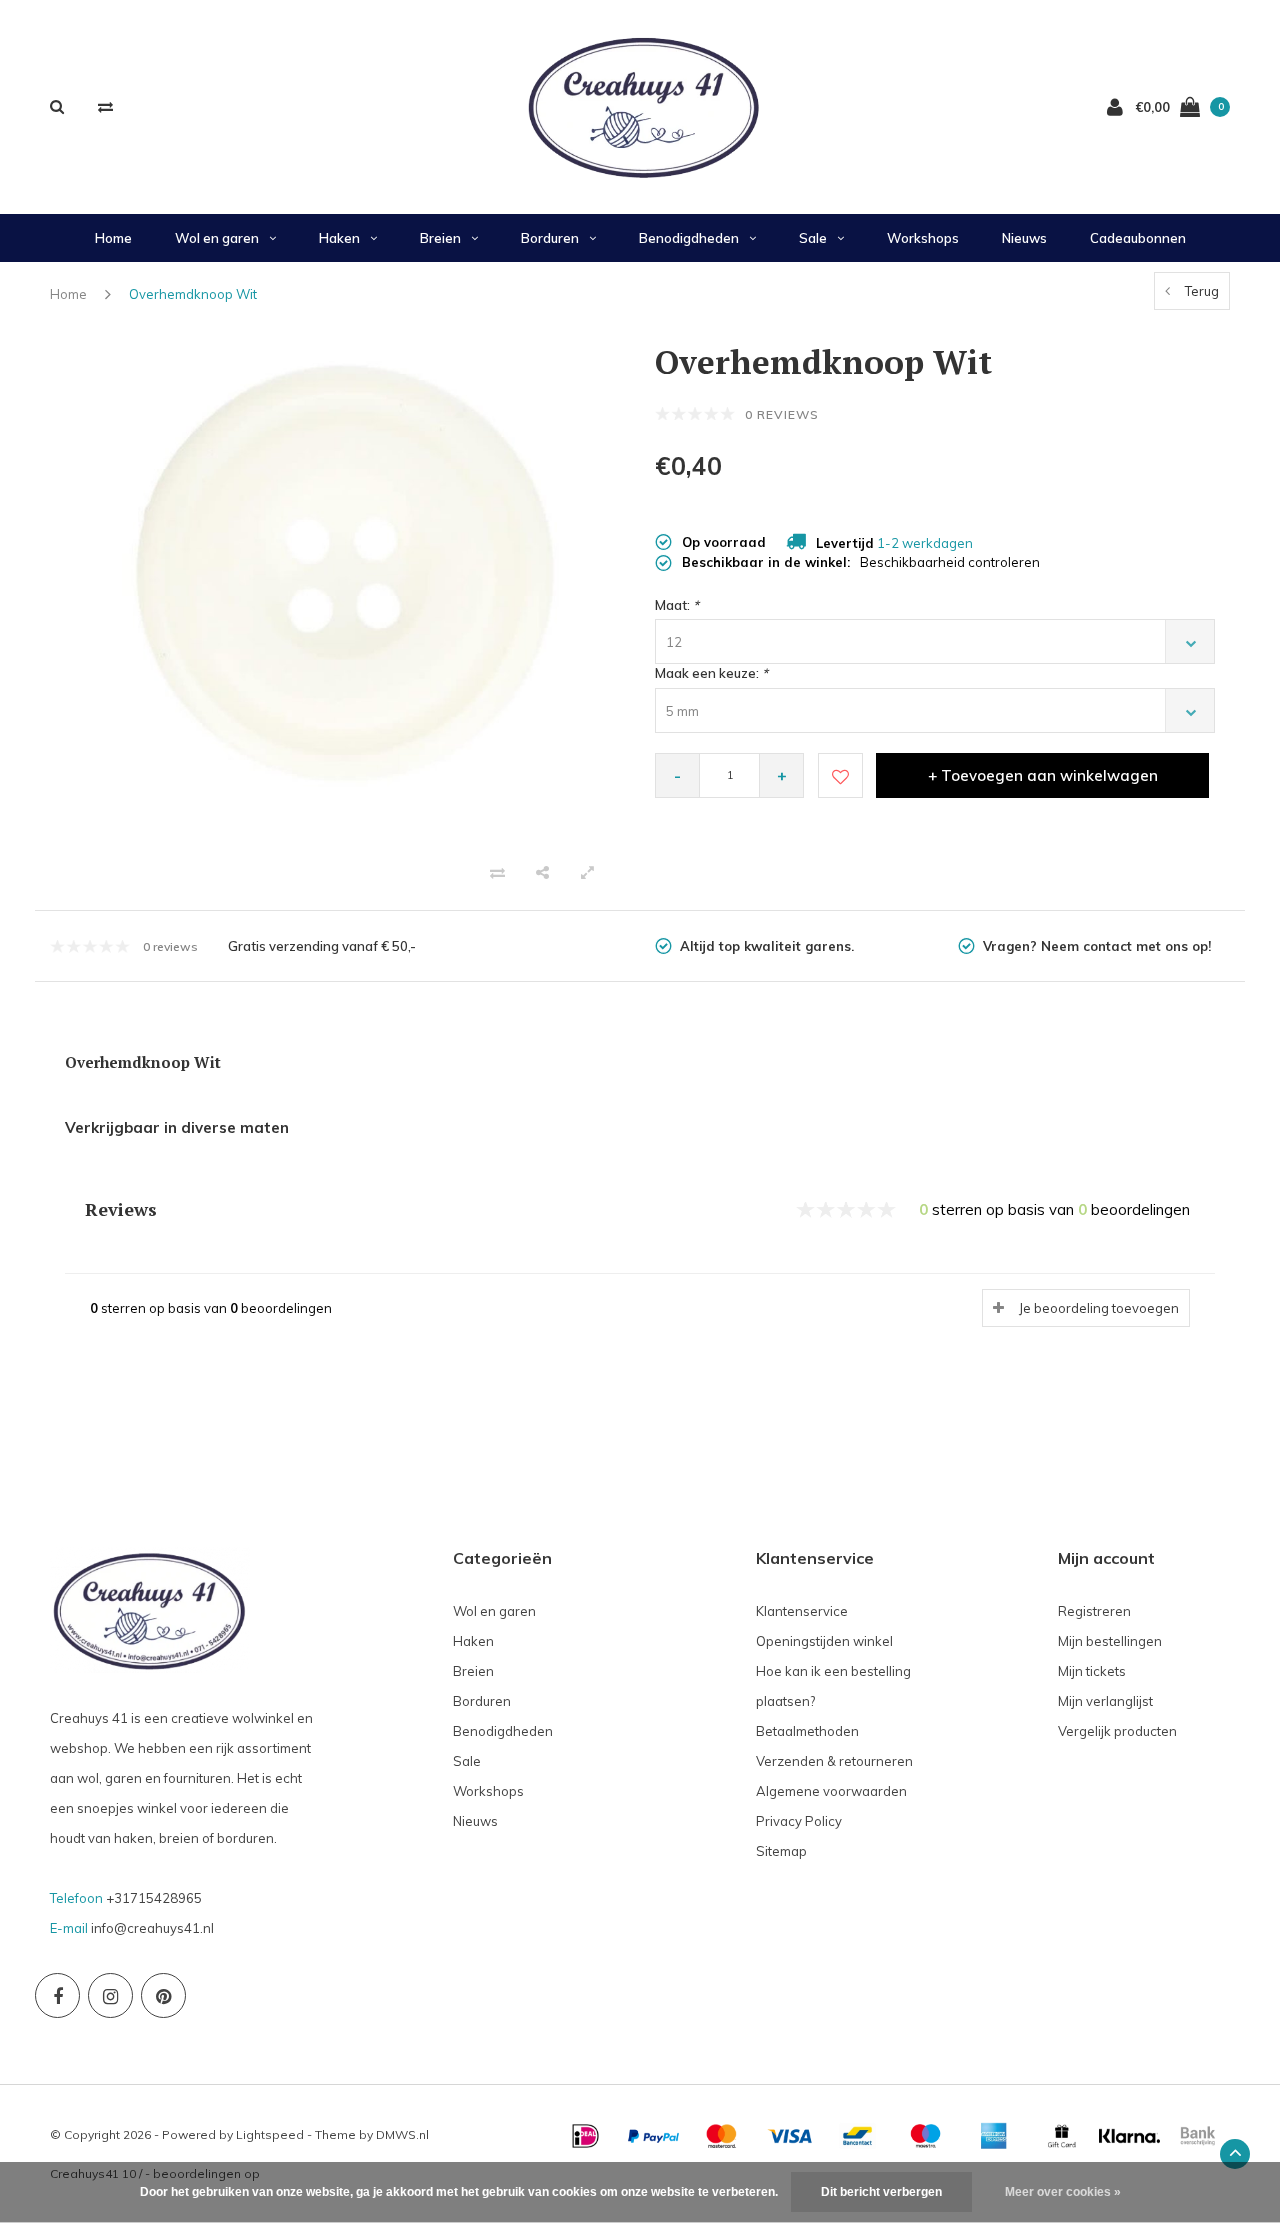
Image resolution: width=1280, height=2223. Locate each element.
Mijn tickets (1092, 1671)
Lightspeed (270, 2134)
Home (113, 238)
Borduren (550, 238)
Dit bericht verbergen (881, 2192)
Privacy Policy (799, 1821)
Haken (339, 238)
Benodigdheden (689, 238)
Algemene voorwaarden (831, 1791)
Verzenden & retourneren (834, 1761)
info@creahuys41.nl (152, 1928)
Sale (813, 238)
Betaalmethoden (807, 1731)
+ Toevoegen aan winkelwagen (1043, 775)
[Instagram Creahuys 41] (110, 1995)
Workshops (923, 238)
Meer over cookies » (1063, 2192)
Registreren (1094, 1611)
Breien (440, 238)
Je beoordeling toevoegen (1099, 1308)
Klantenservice (802, 1611)
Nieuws (1024, 238)
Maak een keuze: (711, 673)
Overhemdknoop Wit (193, 294)
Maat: (677, 605)
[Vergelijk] (105, 106)
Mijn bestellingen (1110, 1641)
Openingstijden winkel (824, 1641)
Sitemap (781, 1851)
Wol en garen (217, 238)
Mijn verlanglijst (1105, 1701)
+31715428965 (154, 1898)
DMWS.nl (402, 2134)
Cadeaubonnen (1138, 238)
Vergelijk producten (1117, 1731)
